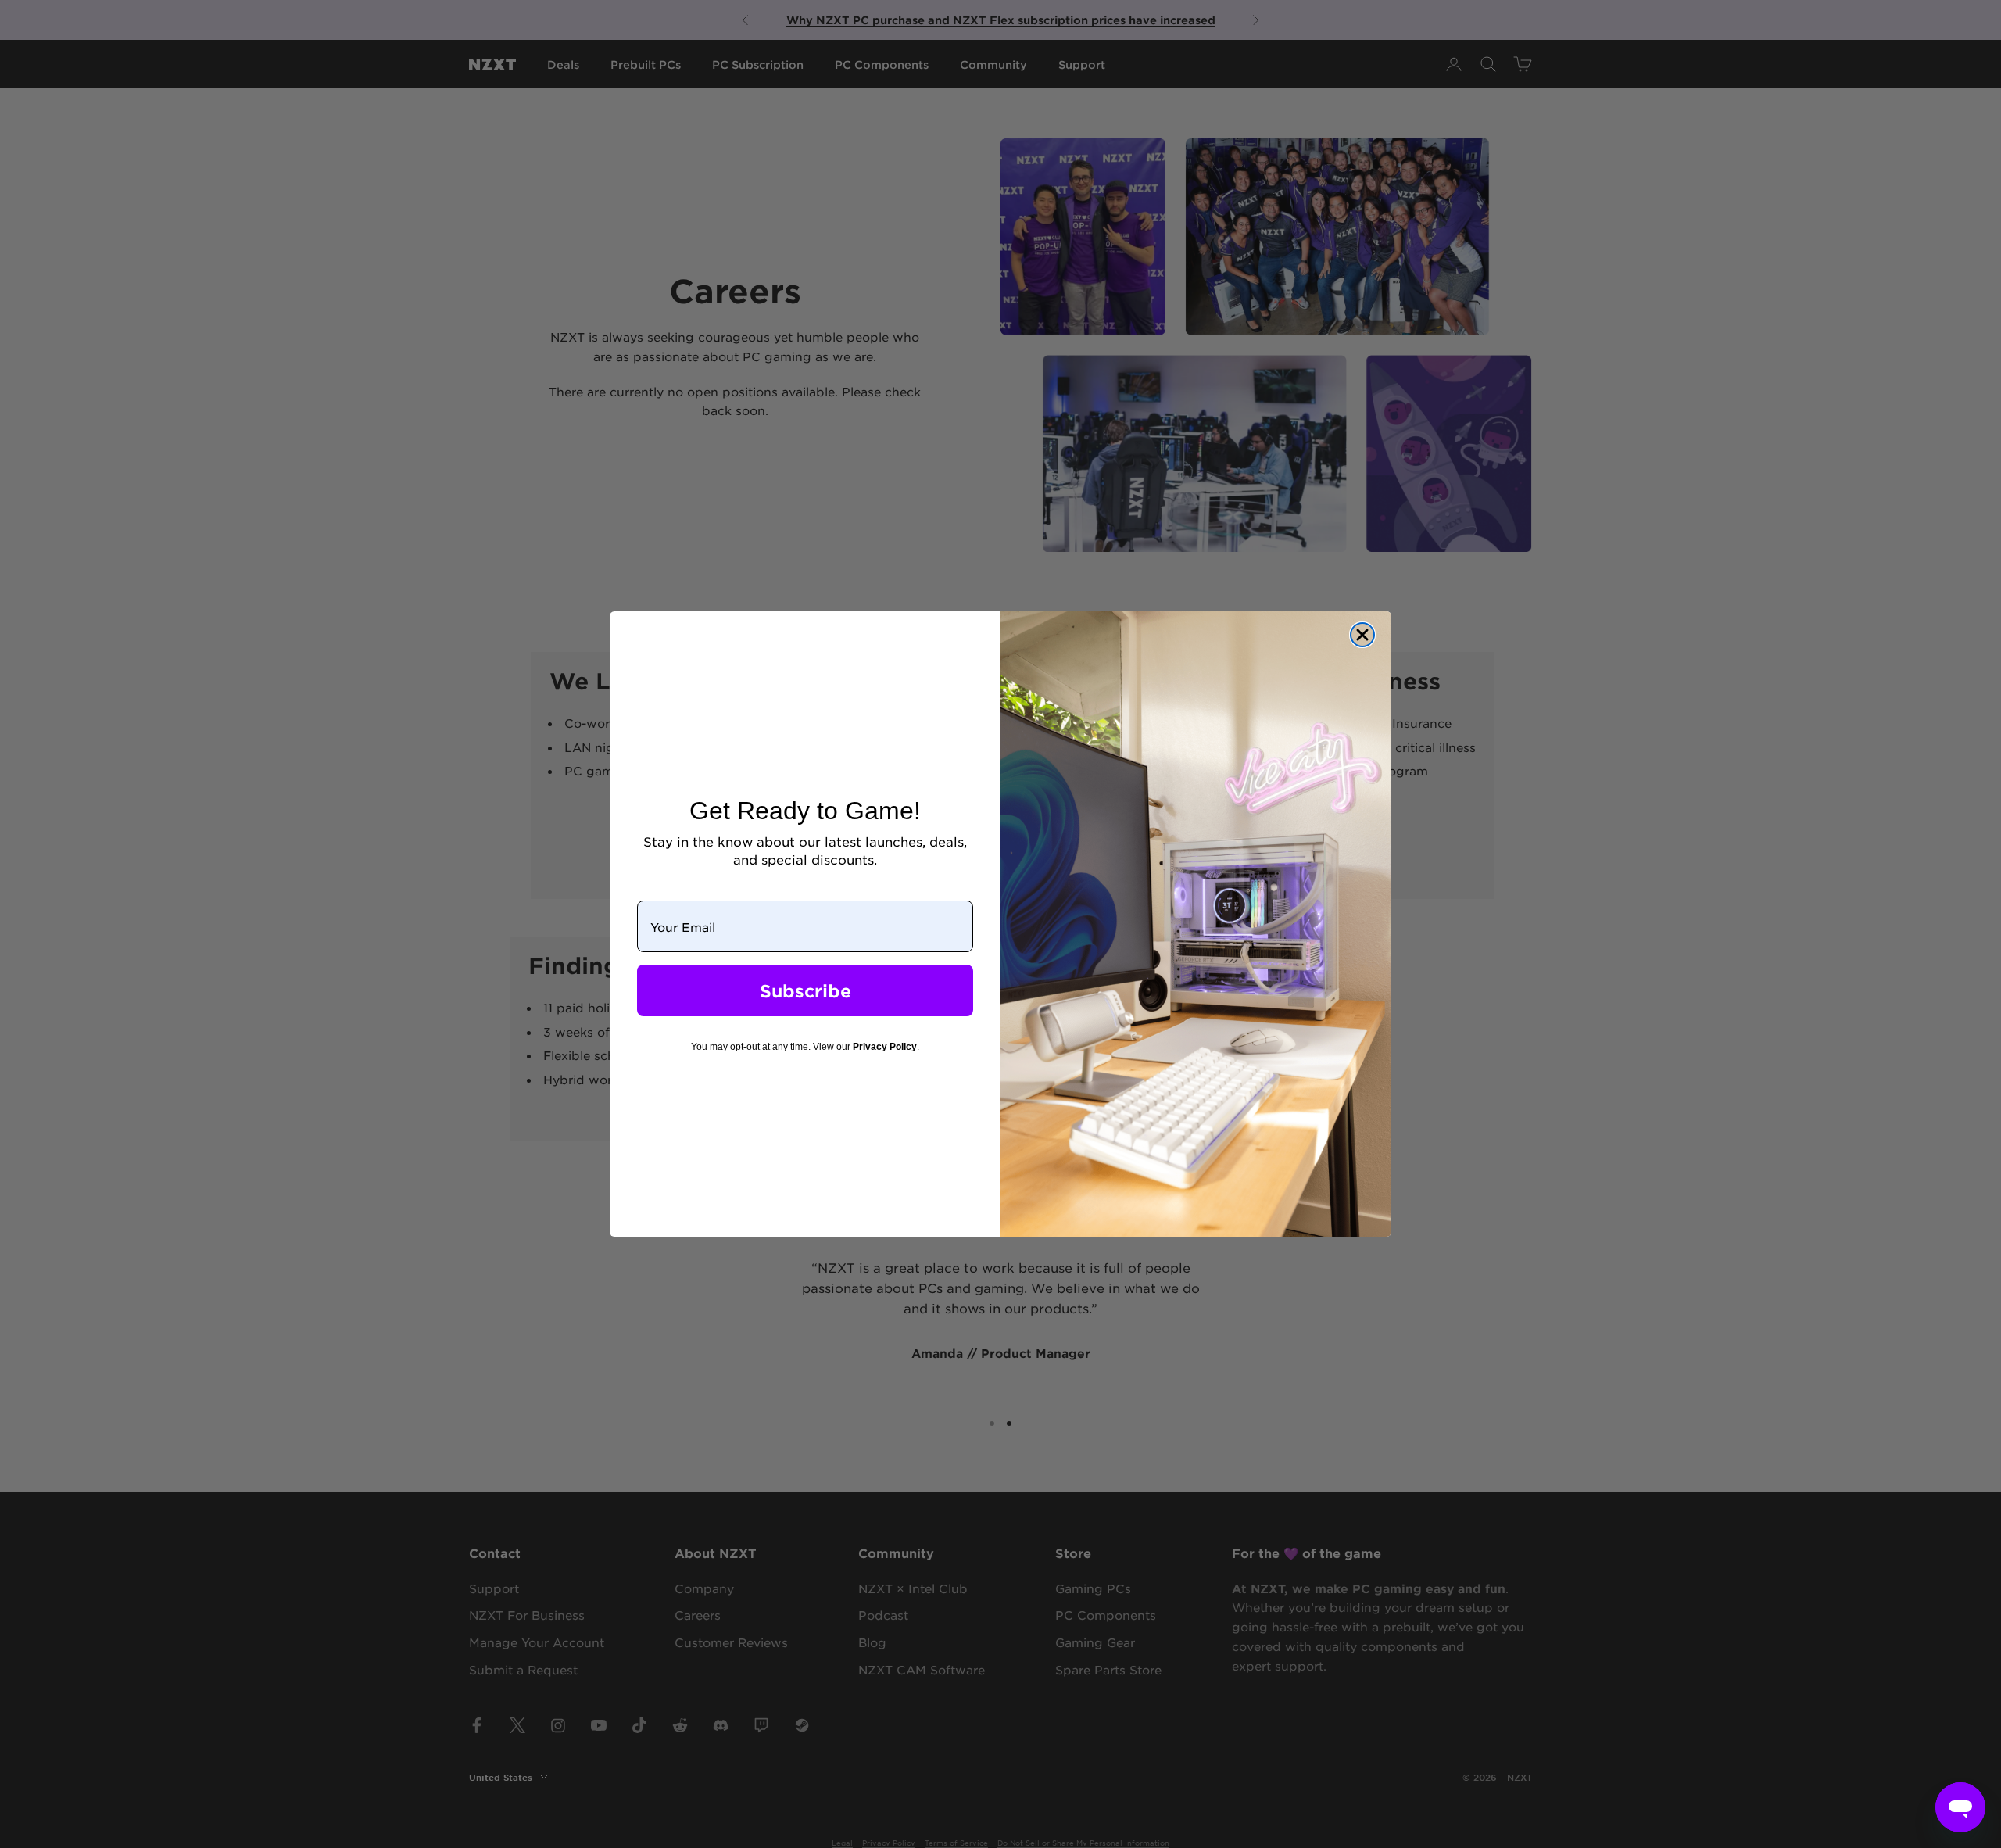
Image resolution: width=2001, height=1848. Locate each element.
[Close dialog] (1362, 635)
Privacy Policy (885, 1047)
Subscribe (805, 990)
